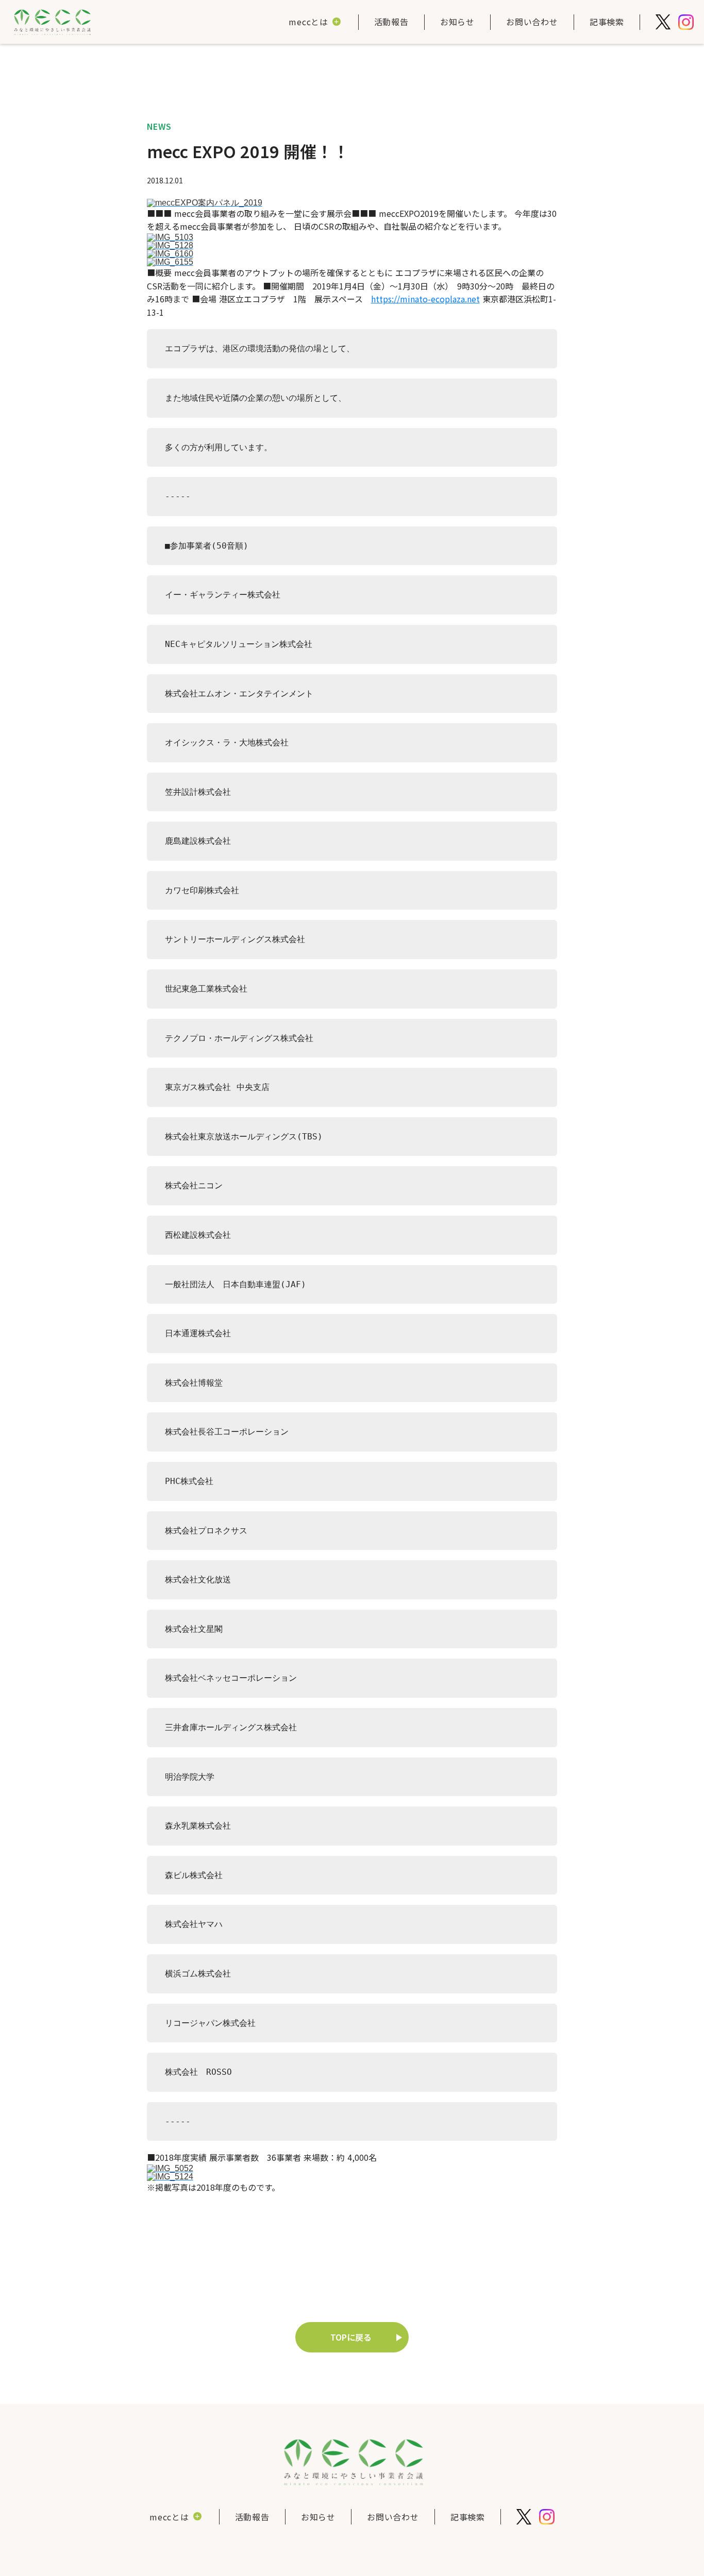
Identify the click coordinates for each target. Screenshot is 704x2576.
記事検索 (607, 22)
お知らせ (457, 22)
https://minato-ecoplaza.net (425, 299)
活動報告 (391, 22)
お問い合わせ (532, 22)
